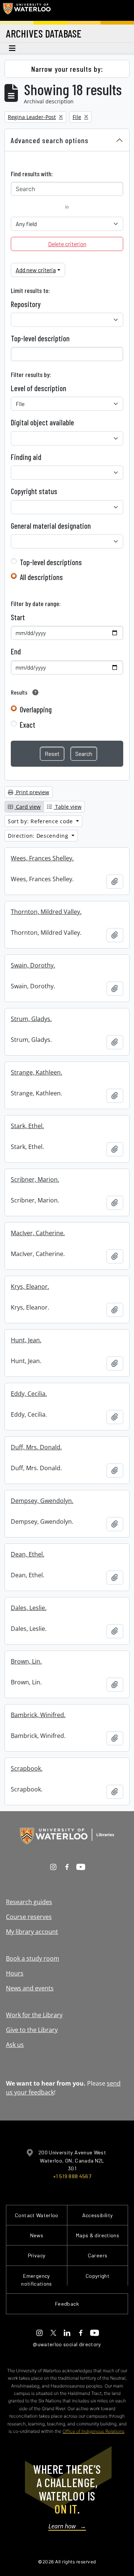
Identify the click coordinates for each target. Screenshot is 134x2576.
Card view (28, 807)
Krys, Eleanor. (30, 1287)
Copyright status (34, 491)
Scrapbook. (27, 1768)
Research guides (29, 1902)
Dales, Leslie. (29, 1608)
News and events (30, 1988)
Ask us (15, 2045)
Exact (28, 725)
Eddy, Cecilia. (29, 1394)
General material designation (51, 526)
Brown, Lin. (26, 1661)
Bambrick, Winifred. (38, 1715)
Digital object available (42, 422)
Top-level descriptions (51, 562)
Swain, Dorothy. (33, 965)
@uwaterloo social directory (67, 2344)
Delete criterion (67, 244)
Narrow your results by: (67, 69)
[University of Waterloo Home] (27, 10)
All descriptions (41, 577)
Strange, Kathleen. (36, 1072)
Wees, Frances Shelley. (42, 858)
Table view (68, 807)
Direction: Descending (39, 836)
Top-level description (40, 338)
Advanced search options (50, 140)
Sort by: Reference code (41, 821)
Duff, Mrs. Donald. (36, 1447)
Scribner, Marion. (35, 1179)
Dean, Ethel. (28, 1554)
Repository (26, 304)
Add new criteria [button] (36, 270)
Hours (15, 1973)
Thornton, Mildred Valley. (46, 912)
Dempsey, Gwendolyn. (42, 1501)
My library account (32, 1932)
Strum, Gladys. (31, 1019)
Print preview (32, 792)
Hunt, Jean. (26, 1340)
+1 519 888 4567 (72, 2176)
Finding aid (26, 457)
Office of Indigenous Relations (93, 2431)
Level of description (39, 388)
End (16, 651)
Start (18, 617)
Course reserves (29, 1917)
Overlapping (36, 709)
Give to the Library (32, 2030)
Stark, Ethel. (27, 1126)
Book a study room (33, 1958)
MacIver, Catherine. (38, 1233)
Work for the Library (34, 2015)
